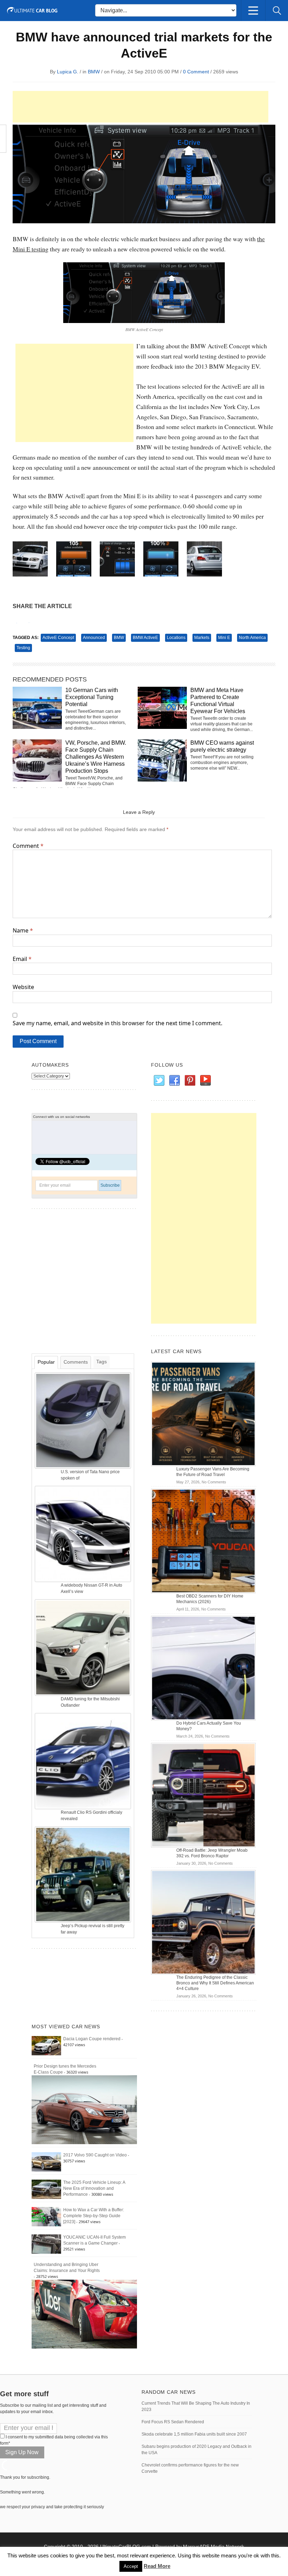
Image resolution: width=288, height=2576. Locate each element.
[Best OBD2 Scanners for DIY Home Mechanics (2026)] (203, 1541)
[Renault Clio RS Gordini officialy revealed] (84, 1761)
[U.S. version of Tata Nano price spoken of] (84, 1420)
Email (22, 959)
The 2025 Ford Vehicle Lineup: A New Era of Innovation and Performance (94, 2188)
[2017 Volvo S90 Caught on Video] (46, 2162)
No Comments (214, 1482)
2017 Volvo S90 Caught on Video (95, 2155)
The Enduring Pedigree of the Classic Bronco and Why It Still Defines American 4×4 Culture (215, 1983)
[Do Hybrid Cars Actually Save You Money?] (203, 1668)
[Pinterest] (190, 1081)
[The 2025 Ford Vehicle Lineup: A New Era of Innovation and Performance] (46, 2189)
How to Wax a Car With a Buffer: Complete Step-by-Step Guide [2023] (94, 2216)
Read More (157, 2566)
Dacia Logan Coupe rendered (92, 2039)
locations (176, 638)
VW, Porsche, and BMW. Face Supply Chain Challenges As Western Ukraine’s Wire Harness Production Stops (96, 757)
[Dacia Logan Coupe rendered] (46, 2045)
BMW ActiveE (145, 638)
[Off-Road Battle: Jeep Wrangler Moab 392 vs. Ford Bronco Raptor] (203, 1795)
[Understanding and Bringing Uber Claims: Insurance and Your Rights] (84, 2314)
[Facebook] (174, 1081)
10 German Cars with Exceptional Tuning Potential (92, 697)
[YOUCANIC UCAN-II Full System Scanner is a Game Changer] (46, 2244)
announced (94, 638)
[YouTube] (205, 1081)
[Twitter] (159, 1081)
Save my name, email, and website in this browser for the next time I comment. (117, 1023)
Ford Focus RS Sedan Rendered (173, 2422)
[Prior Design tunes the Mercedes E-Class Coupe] (84, 2109)
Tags (102, 1362)
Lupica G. (68, 72)
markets (202, 638)
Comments (76, 1362)
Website (23, 987)
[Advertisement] (140, 107)
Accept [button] (131, 2566)
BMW (94, 72)
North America (252, 638)
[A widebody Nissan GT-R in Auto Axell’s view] (84, 1534)
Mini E (224, 638)
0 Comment (196, 72)
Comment (28, 846)
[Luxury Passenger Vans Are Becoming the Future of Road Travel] (203, 1414)
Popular (46, 1362)
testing (23, 648)
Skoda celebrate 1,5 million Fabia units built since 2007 (194, 2434)
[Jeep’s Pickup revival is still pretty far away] (84, 1874)
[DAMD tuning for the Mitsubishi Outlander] (84, 1647)
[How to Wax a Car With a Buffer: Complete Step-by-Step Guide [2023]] (46, 2216)
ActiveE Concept (58, 638)
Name (23, 930)
